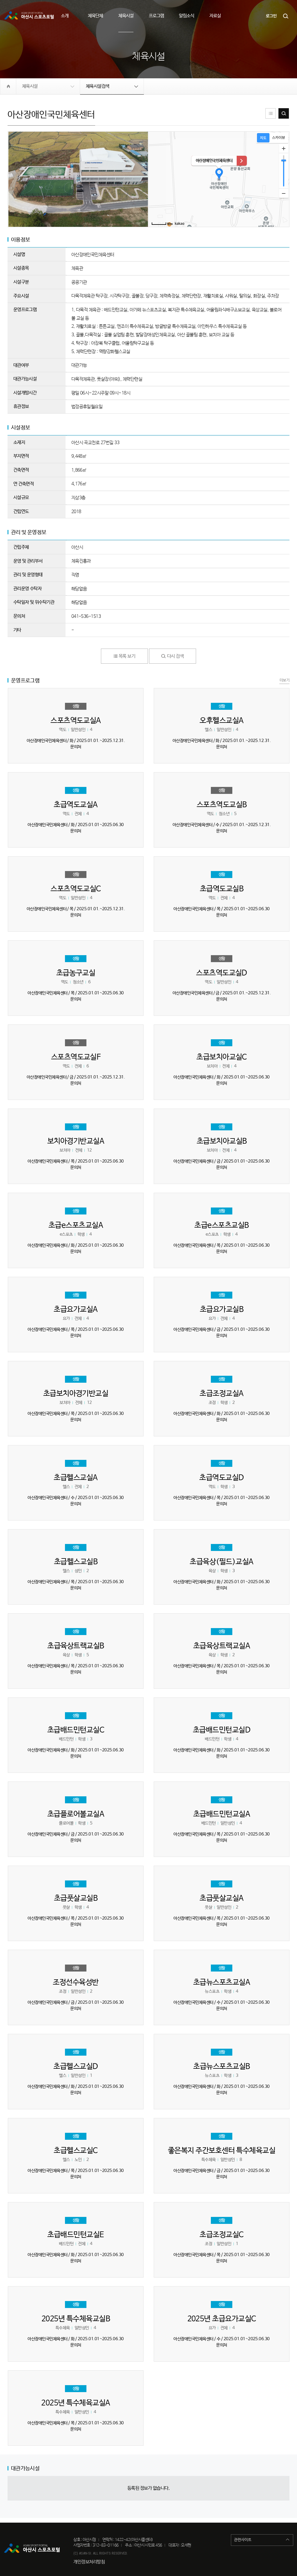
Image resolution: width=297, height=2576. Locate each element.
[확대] (284, 149)
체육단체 (95, 16)
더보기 (285, 680)
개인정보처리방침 (89, 2562)
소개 (65, 16)
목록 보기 (126, 656)
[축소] (284, 193)
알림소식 (186, 16)
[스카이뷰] (279, 138)
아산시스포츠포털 (30, 16)
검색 (286, 16)
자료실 (215, 16)
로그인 (271, 16)
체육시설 (126, 16)
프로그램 (156, 16)
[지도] (263, 138)
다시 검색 (284, 113)
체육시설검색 (98, 86)
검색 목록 (271, 113)
